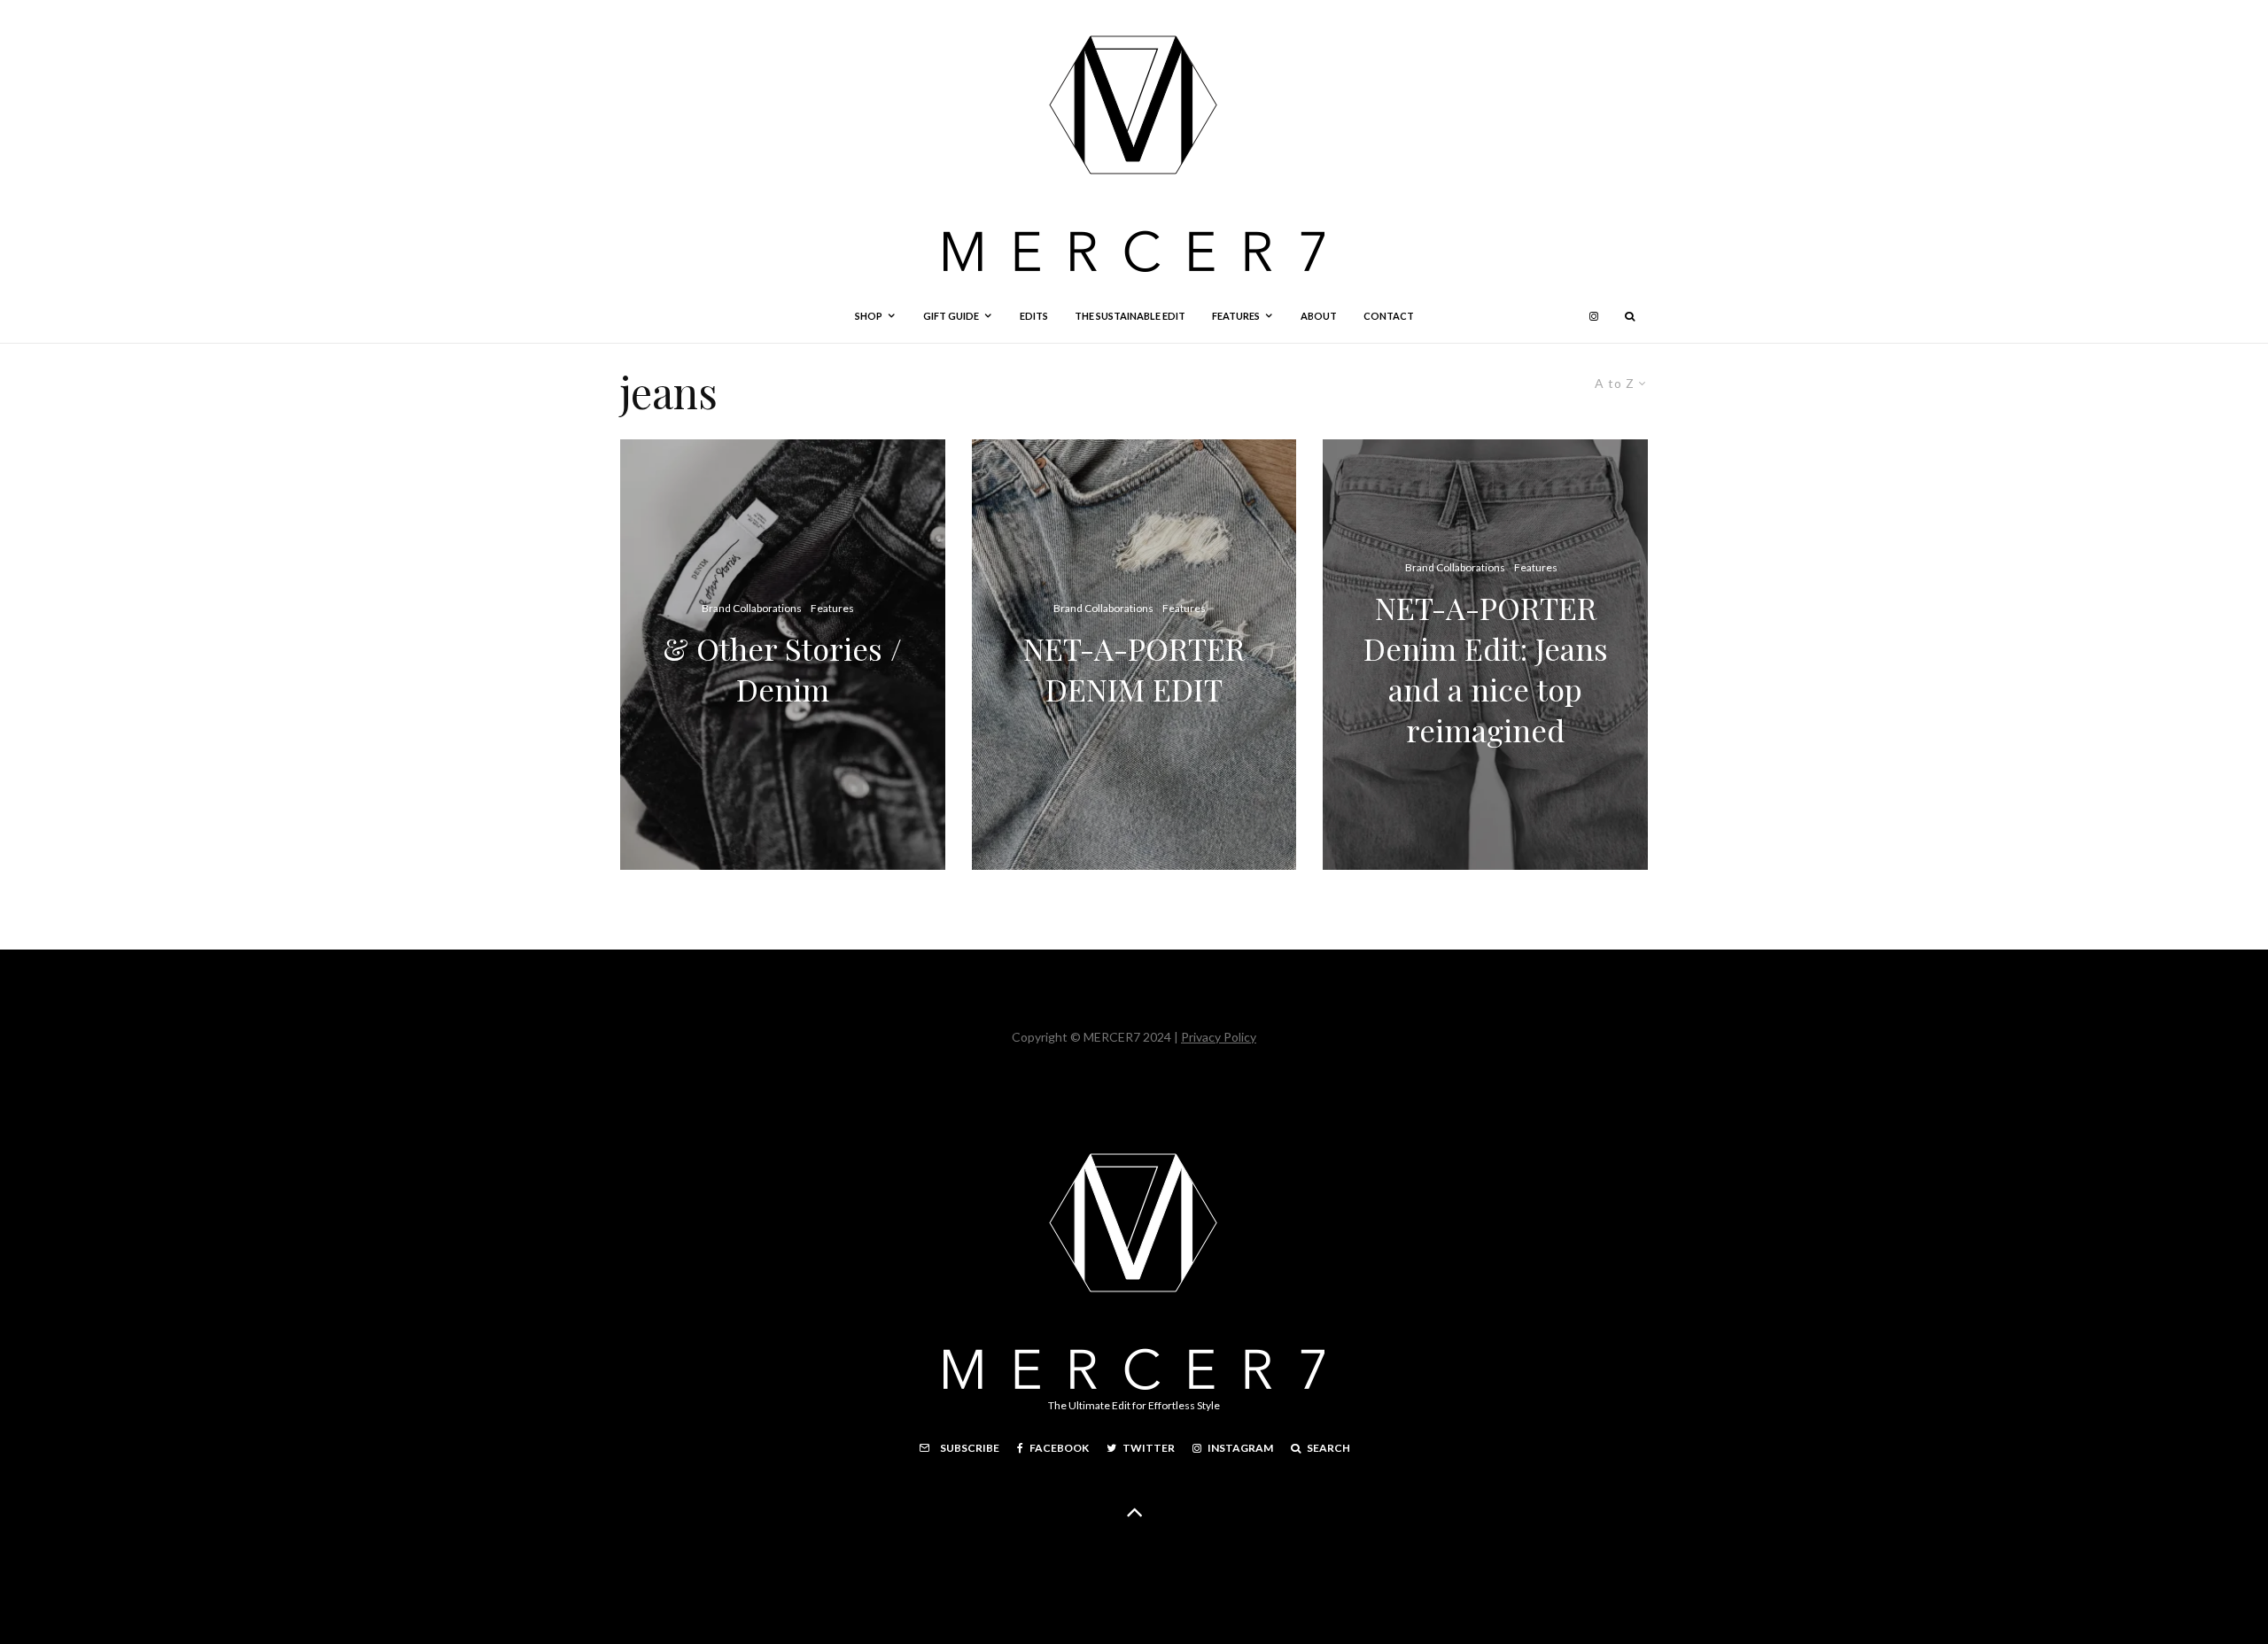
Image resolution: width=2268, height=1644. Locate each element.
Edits (1034, 316)
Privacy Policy (1219, 1037)
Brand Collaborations (752, 608)
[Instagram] (1594, 316)
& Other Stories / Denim (782, 670)
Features (1236, 316)
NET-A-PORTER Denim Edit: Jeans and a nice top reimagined (1486, 670)
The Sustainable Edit (1130, 316)
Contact (1389, 316)
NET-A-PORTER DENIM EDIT (1134, 670)
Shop (869, 316)
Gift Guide (951, 316)
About (1319, 316)
